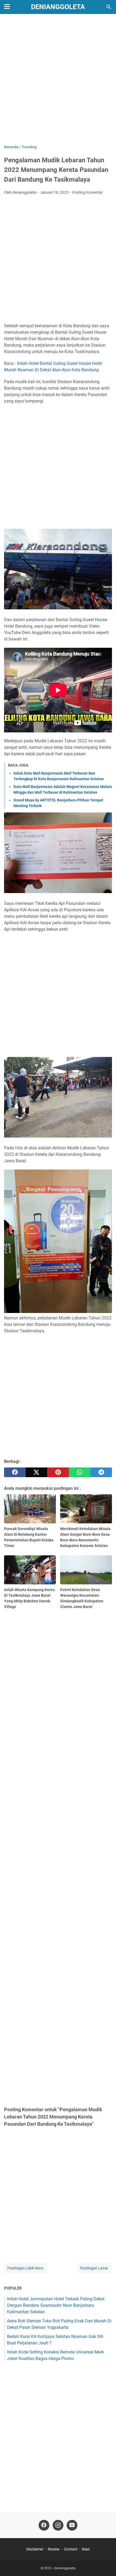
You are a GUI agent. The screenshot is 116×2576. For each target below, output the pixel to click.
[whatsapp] (80, 1472)
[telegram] (101, 1472)
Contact (71, 2549)
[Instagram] (58, 2525)
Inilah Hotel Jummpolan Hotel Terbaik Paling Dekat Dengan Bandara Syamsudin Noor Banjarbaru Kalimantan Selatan (56, 2305)
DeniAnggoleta (58, 7)
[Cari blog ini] (109, 7)
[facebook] (15, 1472)
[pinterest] (58, 1472)
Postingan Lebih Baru (25, 2268)
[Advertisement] (58, 80)
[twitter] (36, 1472)
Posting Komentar (88, 192)
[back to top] (105, 2564)
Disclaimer (35, 2549)
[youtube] (72, 2525)
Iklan (86, 2549)
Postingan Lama (94, 2268)
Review (54, 2549)
